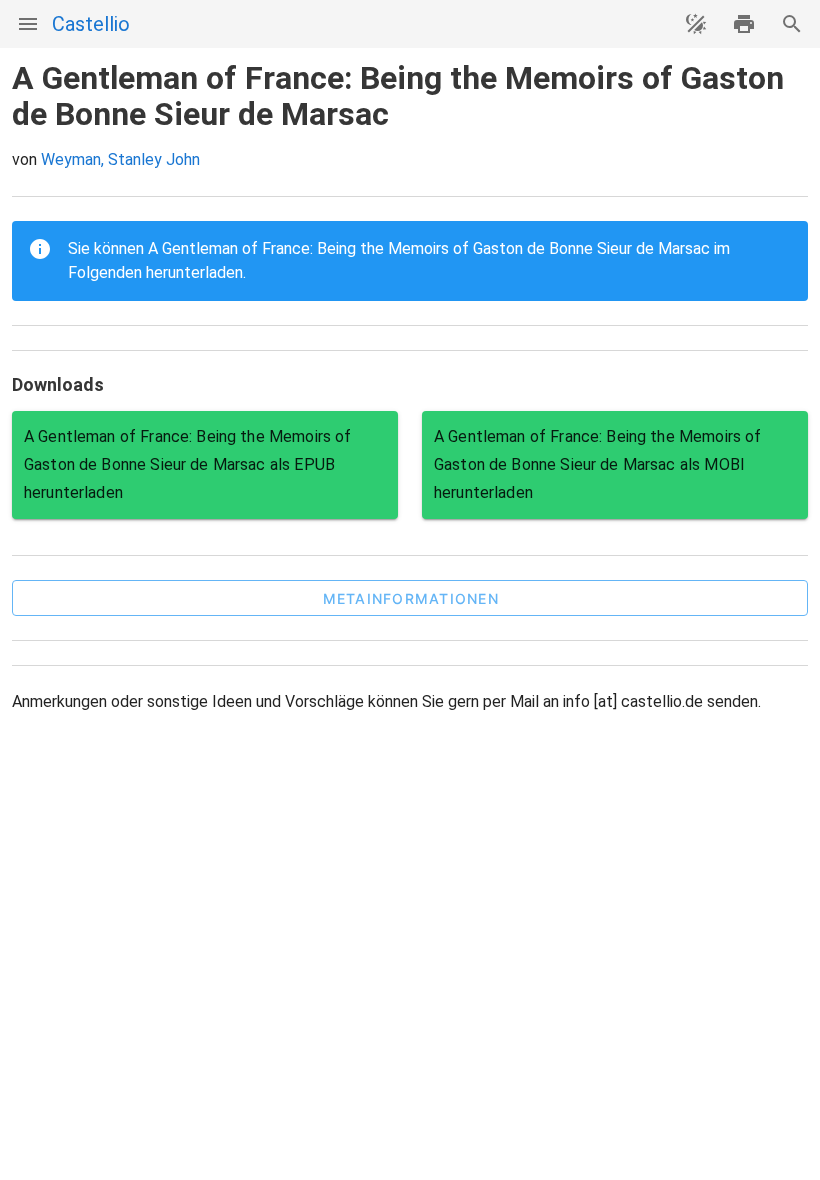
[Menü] (28, 24)
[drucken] (744, 24)
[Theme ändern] (696, 24)
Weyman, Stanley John (120, 159)
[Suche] (792, 24)
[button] (410, 598)
